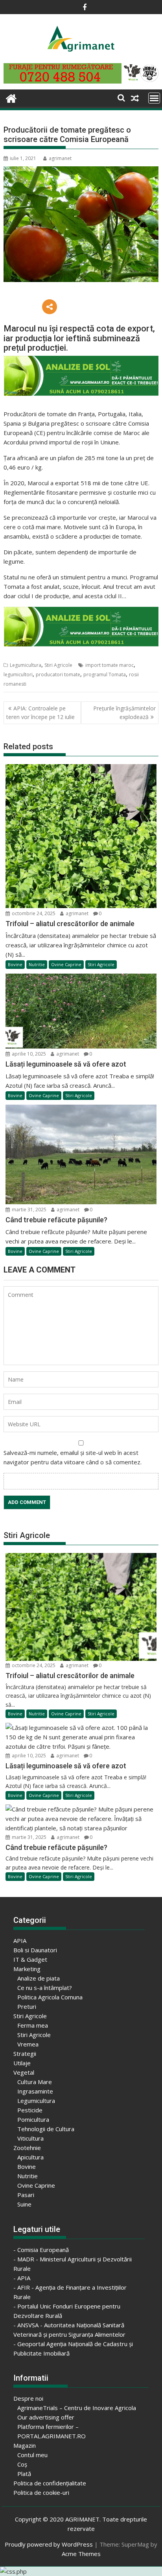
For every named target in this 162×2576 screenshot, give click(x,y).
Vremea (28, 2044)
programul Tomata (105, 674)
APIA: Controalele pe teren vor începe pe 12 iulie (40, 713)
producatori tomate (58, 674)
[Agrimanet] (11, 97)
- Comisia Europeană (41, 2250)
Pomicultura (33, 2119)
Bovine (15, 964)
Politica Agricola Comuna (50, 1997)
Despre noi (28, 2398)
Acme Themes (81, 2554)
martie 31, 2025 (29, 1210)
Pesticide (30, 2110)
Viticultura (30, 2138)
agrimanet (60, 158)
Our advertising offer (46, 2417)
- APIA (22, 2278)
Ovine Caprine (66, 964)
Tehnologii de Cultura (46, 2129)
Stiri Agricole (58, 665)
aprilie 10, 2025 (28, 1054)
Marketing (27, 1969)
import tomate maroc (110, 665)
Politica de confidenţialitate (50, 2483)
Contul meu (32, 2455)
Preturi (27, 2006)
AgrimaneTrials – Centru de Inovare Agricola (77, 2408)
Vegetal (24, 2072)
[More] (50, 307)
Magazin (25, 2445)
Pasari (26, 2195)
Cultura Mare (35, 2082)
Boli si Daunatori (35, 1950)
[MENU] (154, 98)
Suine (24, 2204)
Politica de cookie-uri (41, 2492)
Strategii (25, 2054)
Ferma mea (33, 2025)
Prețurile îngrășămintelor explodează (124, 713)
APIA (20, 1941)
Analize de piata (39, 1978)
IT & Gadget (30, 1959)
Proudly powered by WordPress (49, 2544)
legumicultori (18, 674)
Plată (24, 2474)
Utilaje (22, 2063)
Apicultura (30, 2157)
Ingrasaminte (35, 2091)
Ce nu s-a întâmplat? (45, 1988)
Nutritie (37, 964)
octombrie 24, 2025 (33, 913)
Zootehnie (27, 2148)
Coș (22, 2464)
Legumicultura (26, 665)
